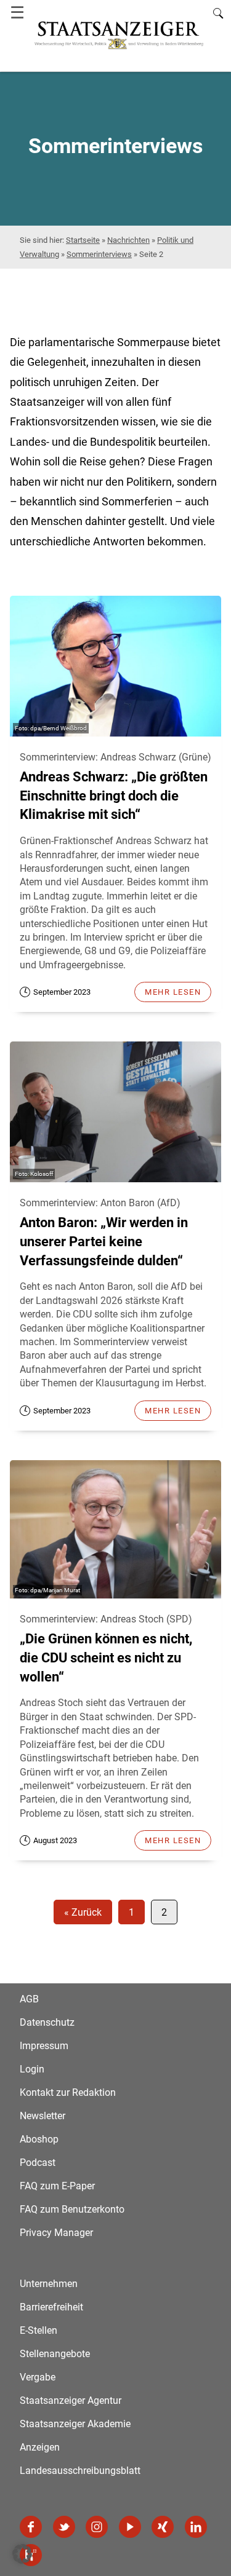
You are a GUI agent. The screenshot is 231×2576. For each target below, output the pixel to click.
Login (32, 2069)
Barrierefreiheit (51, 2307)
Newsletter (43, 2116)
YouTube (130, 2527)
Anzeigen (40, 2447)
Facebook (31, 2527)
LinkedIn (196, 2527)
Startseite (83, 240)
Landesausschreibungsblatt (80, 2471)
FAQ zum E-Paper (57, 2186)
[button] (22, 2554)
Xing (163, 2527)
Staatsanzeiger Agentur (71, 2400)
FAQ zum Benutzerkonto (72, 2209)
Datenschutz (47, 2022)
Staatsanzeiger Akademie (75, 2424)
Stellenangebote (55, 2354)
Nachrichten (128, 240)
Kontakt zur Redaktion (68, 2092)
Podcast (38, 2163)
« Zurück (83, 1912)
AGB (29, 1999)
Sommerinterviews (99, 254)
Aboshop (39, 2139)
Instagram (97, 2527)
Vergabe (38, 2377)
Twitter (64, 2527)
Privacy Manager (56, 2233)
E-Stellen (38, 2330)
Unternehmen (49, 2284)
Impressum (44, 2046)
